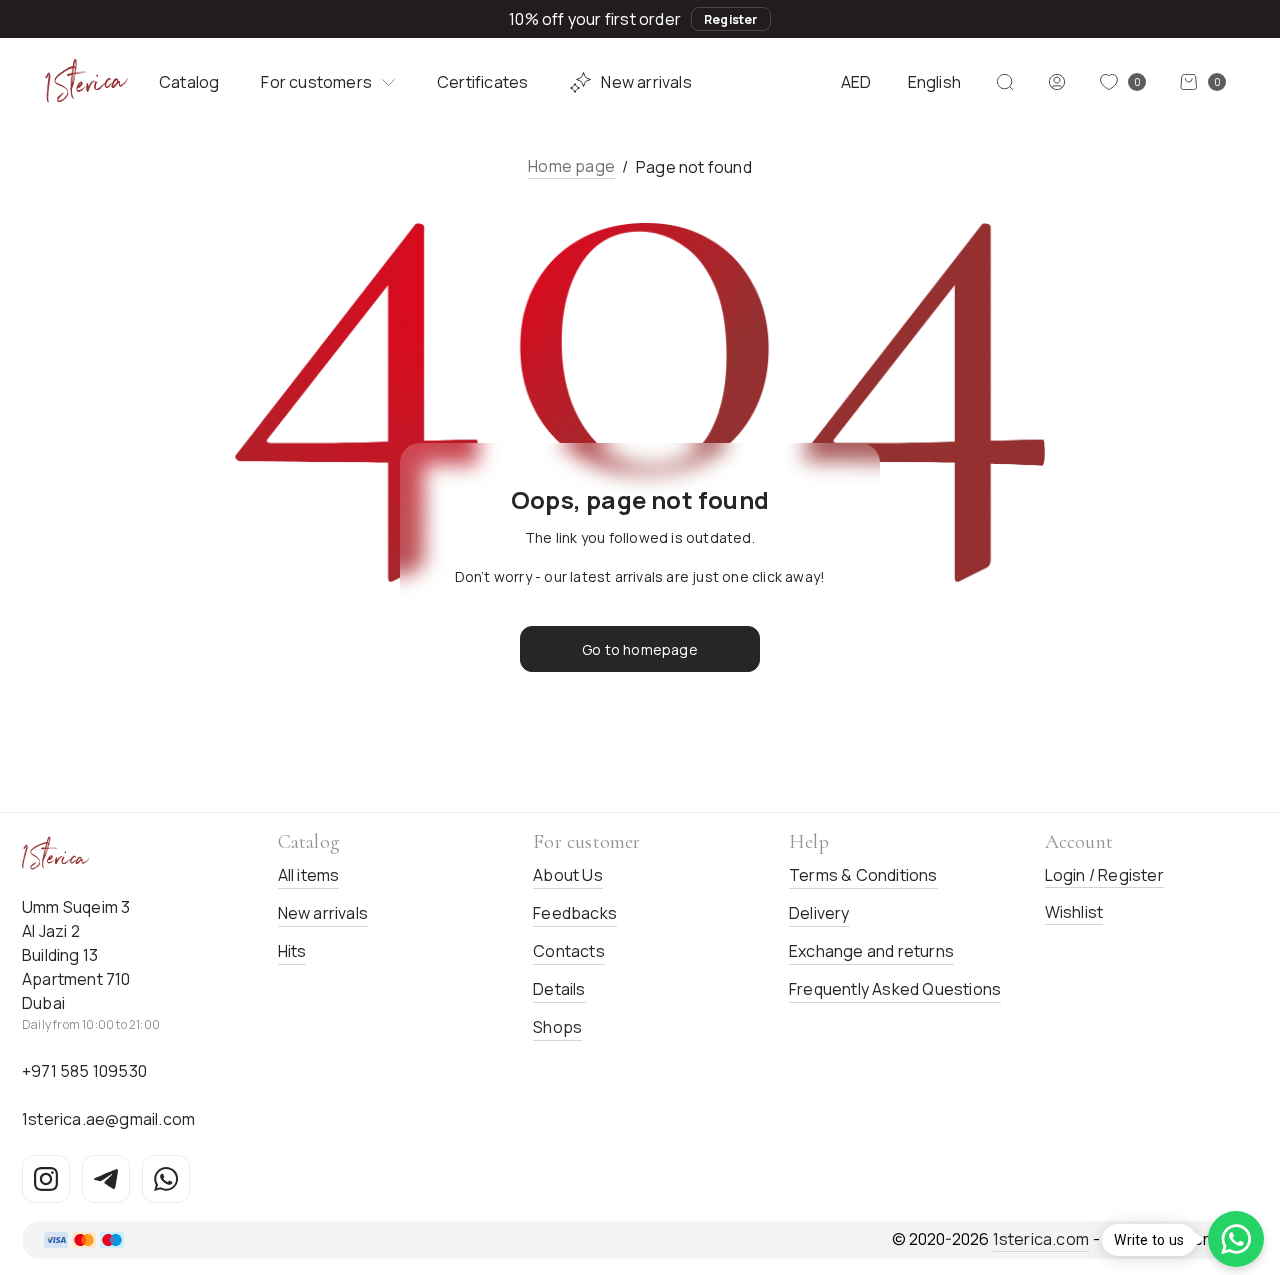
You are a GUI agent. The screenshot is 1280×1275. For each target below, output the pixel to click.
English (934, 82)
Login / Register (1104, 875)
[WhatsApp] (166, 1179)
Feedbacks (575, 913)
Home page (571, 166)
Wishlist (1074, 912)
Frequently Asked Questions (895, 989)
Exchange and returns (871, 951)
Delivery (819, 913)
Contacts (569, 951)
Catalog (189, 82)
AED (856, 82)
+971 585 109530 (84, 1071)
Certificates (482, 82)
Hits (292, 951)
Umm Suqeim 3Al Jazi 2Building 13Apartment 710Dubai (76, 955)
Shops (557, 1027)
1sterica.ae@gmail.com (108, 1119)
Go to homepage (640, 649)
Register (731, 19)
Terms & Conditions (863, 875)
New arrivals (646, 82)
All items (309, 875)
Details (559, 989)
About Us (568, 875)
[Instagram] (46, 1179)
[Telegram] (106, 1179)
